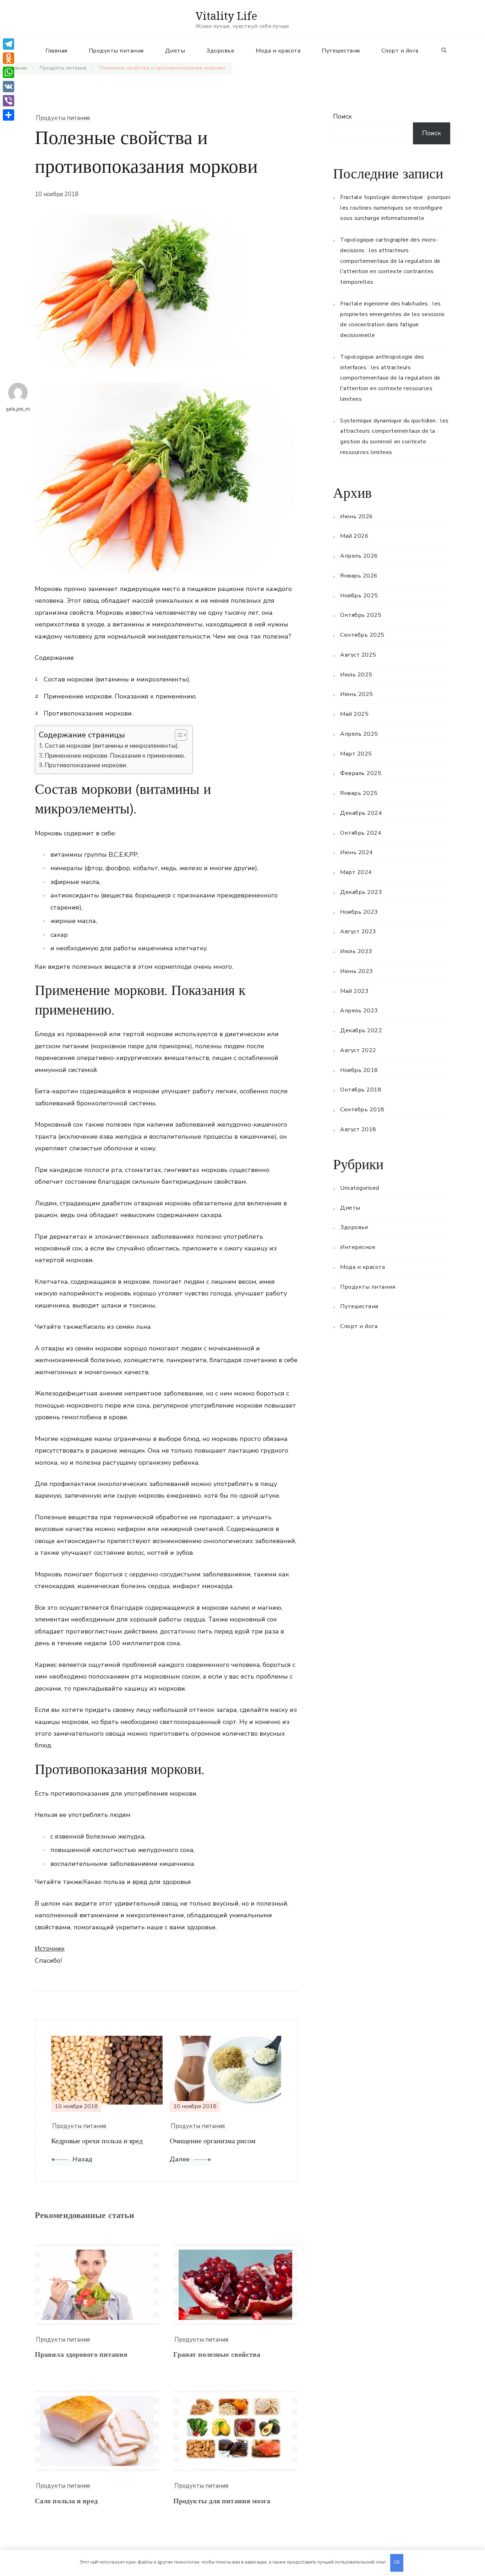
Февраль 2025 (361, 773)
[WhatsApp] (9, 72)
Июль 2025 (356, 675)
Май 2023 (354, 991)
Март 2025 (356, 754)
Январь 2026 (359, 576)
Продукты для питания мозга (222, 2502)
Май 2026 (354, 536)
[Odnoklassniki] (9, 58)
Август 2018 (358, 1129)
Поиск (342, 116)
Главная (56, 51)
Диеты (175, 51)
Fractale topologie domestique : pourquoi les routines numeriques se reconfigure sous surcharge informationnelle (395, 208)
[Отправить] (9, 115)
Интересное (358, 1247)
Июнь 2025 (357, 694)
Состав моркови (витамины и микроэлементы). (112, 746)
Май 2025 (354, 714)
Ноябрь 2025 (359, 596)
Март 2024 (356, 872)
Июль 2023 (356, 951)
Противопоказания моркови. (86, 765)
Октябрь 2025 (361, 615)
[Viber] (9, 101)
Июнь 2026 (357, 516)
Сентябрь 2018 (362, 1110)
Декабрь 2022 (361, 1030)
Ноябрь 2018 (359, 1070)
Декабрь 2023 (361, 892)
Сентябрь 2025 (362, 635)
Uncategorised (360, 1188)
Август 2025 (358, 655)
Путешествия (341, 51)
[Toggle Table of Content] (177, 735)
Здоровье (220, 51)
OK (397, 2563)
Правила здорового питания (81, 2356)
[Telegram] (9, 44)
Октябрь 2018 (361, 1090)
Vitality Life (226, 16)
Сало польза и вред (66, 2502)
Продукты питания (116, 51)
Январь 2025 (359, 793)
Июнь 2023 (357, 971)
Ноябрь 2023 (359, 912)
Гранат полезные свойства (217, 2356)
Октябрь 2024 (361, 833)
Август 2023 (358, 932)
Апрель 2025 (359, 734)
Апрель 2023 (359, 1011)
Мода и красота (278, 51)
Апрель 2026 (359, 556)
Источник (50, 1948)
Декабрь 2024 (361, 813)
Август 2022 (358, 1050)
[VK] (9, 87)
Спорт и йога (400, 51)
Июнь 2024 (357, 852)
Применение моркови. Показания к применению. (115, 756)
